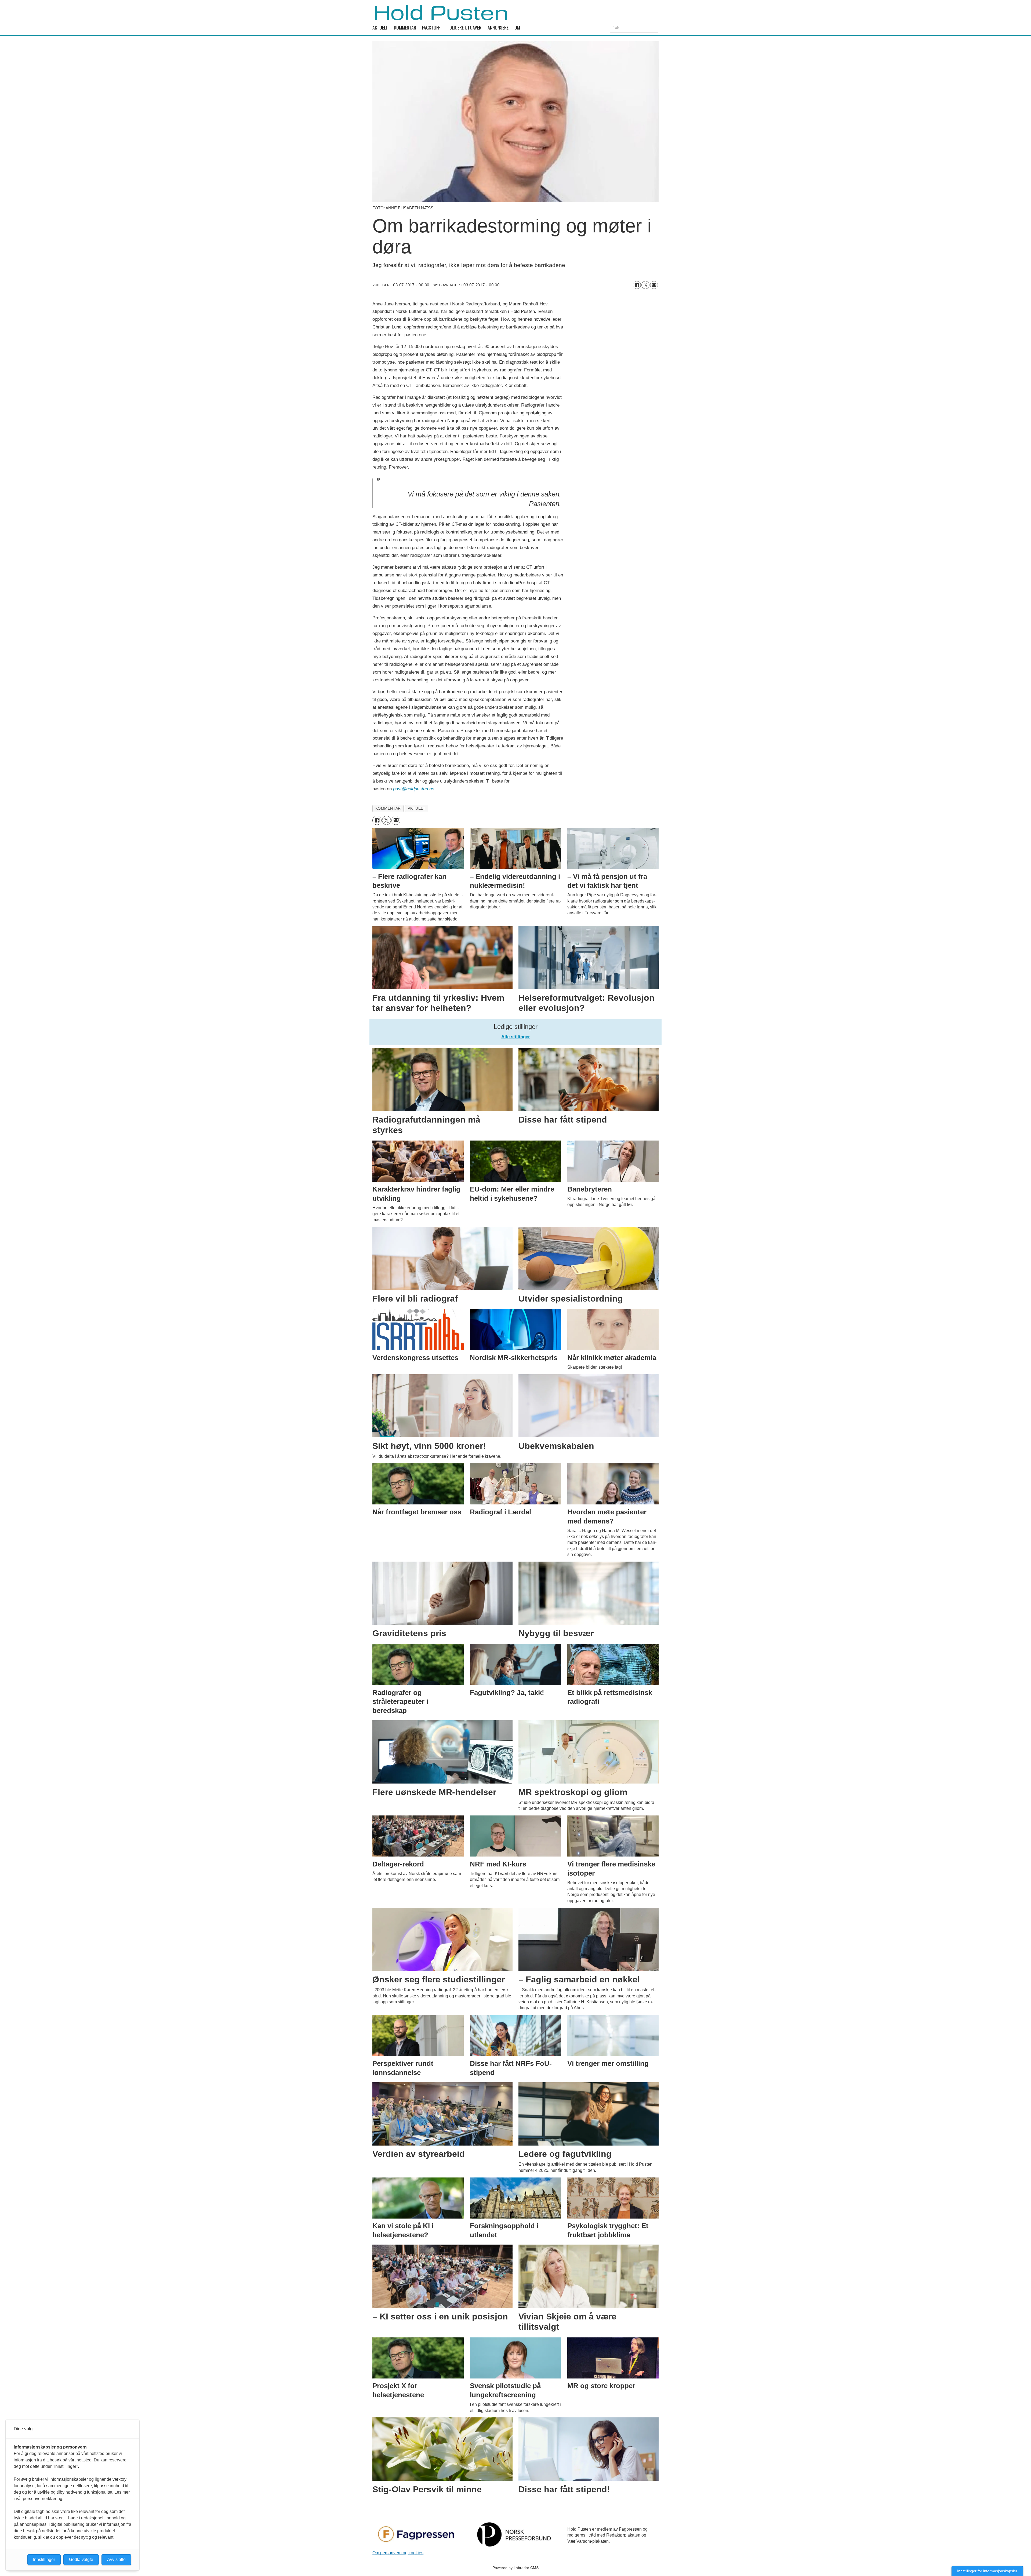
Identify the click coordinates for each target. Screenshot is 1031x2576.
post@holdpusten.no (414, 789)
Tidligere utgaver (464, 27)
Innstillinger (44, 2559)
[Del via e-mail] (654, 285)
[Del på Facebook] (637, 285)
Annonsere (498, 27)
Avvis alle (116, 2559)
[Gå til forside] (441, 13)
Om (517, 27)
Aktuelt (380, 27)
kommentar (388, 808)
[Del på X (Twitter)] (645, 285)
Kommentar (405, 27)
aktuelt (417, 808)
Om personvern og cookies (398, 2553)
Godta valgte (81, 2559)
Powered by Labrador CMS (515, 2568)
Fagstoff (431, 27)
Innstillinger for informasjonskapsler (987, 2571)
